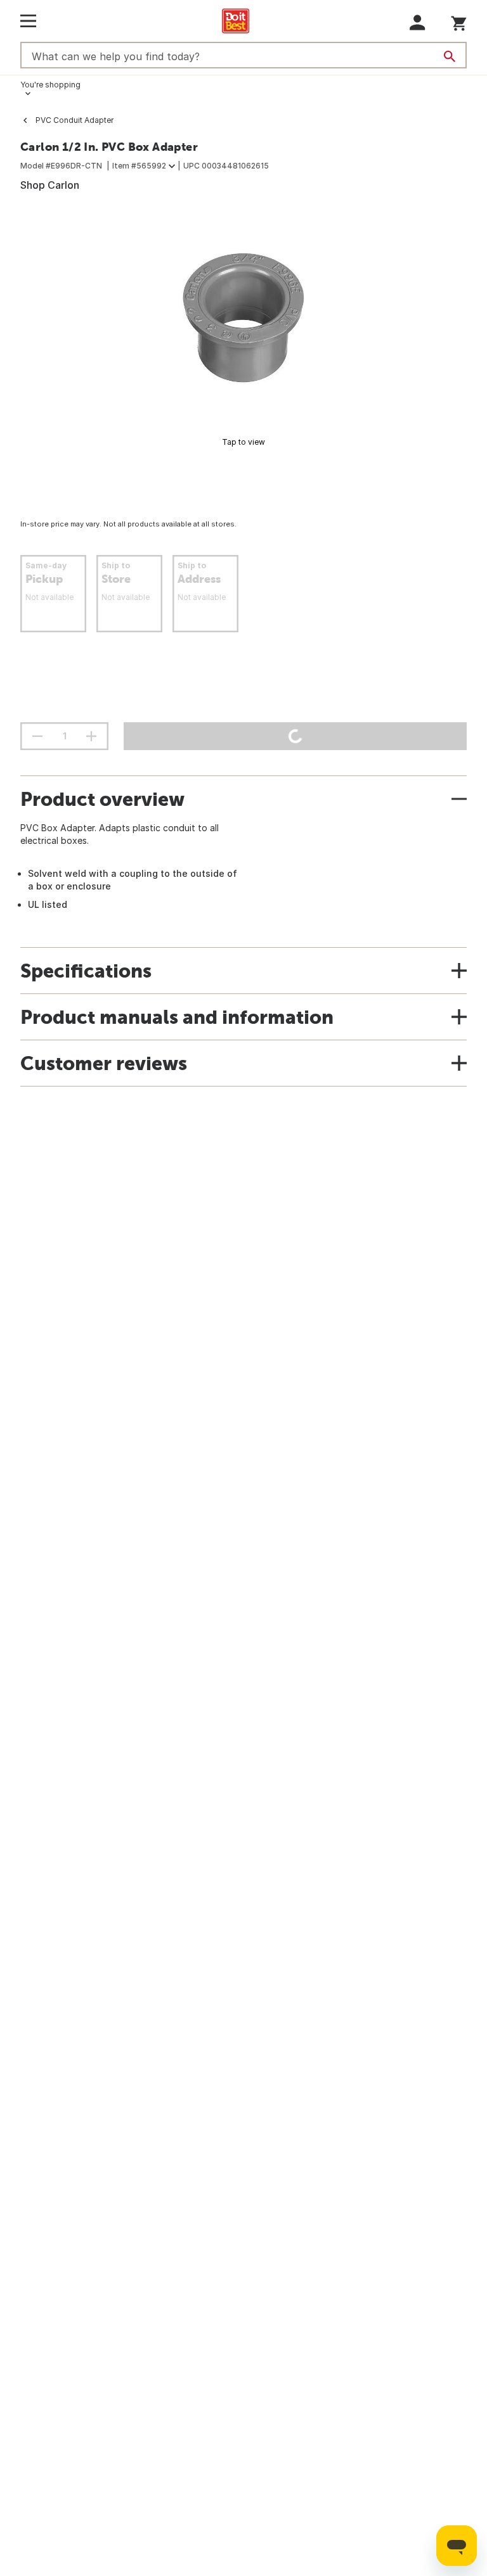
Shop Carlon (50, 185)
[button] (418, 22)
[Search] (450, 56)
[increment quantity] (91, 736)
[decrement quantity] (37, 736)
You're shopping (50, 85)
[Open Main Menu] (28, 21)
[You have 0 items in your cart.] (459, 21)
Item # (139, 166)
